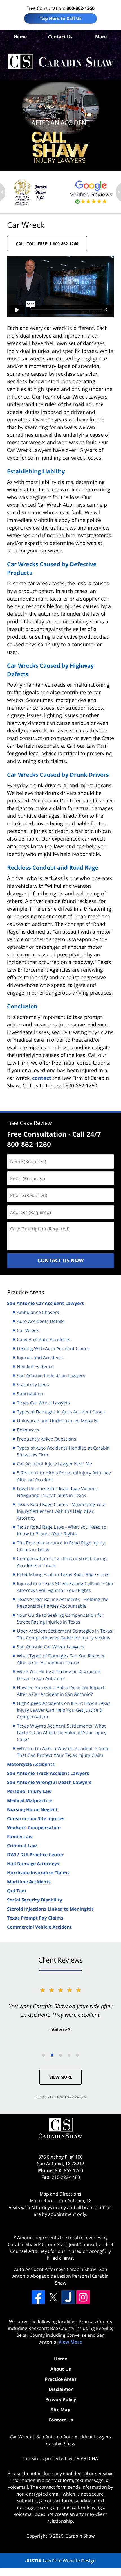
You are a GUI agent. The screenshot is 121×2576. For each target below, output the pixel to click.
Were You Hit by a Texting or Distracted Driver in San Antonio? (59, 1675)
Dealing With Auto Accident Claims (53, 1348)
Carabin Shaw (80, 2536)
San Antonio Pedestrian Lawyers (51, 1376)
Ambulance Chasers (38, 1312)
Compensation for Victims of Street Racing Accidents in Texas (62, 1562)
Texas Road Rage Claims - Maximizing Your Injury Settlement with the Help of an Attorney (62, 1511)
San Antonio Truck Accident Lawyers (48, 1773)
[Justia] (68, 2297)
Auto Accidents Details (41, 1321)
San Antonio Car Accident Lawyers (45, 1303)
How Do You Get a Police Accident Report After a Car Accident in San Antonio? (61, 1691)
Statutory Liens (33, 1385)
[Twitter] (53, 2297)
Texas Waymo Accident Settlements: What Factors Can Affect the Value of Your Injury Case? (62, 1733)
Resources (28, 1430)
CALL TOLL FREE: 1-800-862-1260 (47, 244)
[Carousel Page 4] (69, 2055)
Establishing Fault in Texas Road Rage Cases (63, 1574)
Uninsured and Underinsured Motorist (58, 1421)
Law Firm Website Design (60, 2561)
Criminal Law (22, 1846)
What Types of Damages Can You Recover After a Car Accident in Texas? (61, 1659)
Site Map (61, 2410)
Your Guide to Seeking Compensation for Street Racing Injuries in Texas (60, 1618)
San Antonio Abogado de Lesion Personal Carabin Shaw (60, 2276)
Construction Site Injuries (36, 1818)
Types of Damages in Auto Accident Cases (61, 1412)
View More (61, 2077)
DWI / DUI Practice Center (35, 1855)
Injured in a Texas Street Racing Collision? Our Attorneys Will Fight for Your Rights (65, 1587)
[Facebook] (38, 2297)
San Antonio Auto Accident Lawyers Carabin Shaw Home (60, 62)
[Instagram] (83, 2297)
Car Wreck (28, 1330)
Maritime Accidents (29, 1882)
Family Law (20, 1837)
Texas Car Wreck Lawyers (43, 1403)
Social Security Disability (35, 1900)
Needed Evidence (35, 1367)
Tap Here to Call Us (61, 18)
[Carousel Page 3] (60, 2055)
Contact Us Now (61, 1260)
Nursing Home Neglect (32, 1809)
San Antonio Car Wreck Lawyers (50, 1647)
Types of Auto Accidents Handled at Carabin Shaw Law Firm (63, 1451)
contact (42, 1078)
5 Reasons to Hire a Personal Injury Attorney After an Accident (64, 1476)
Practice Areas (26, 1292)
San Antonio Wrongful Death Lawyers (49, 1782)
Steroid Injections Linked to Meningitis (50, 1909)
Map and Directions (60, 2194)
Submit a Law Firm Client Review (61, 2097)
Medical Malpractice (30, 1800)
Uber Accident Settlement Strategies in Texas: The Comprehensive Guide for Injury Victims (65, 1634)
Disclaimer (61, 2389)
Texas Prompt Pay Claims (35, 1918)
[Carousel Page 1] (44, 2055)
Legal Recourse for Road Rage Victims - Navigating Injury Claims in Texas (58, 1492)
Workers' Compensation (34, 1827)
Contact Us (60, 37)
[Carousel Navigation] (60, 2055)
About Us (61, 2369)
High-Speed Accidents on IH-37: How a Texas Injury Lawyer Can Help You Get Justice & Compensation (64, 1710)
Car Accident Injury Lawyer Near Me (54, 1464)
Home (20, 37)
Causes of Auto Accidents (44, 1339)
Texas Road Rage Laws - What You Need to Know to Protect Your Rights (62, 1530)
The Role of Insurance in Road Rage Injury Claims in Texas (61, 1546)
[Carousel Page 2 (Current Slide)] (52, 2055)
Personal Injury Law (29, 1791)
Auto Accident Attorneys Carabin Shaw (55, 2269)
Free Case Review (30, 1123)
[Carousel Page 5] (77, 2055)
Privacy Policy (61, 2399)
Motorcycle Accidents (31, 1764)
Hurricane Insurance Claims (38, 1873)
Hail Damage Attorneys (33, 1864)
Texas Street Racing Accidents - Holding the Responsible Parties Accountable (63, 1603)
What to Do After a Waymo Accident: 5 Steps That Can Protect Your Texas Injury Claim (64, 1752)
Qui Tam (17, 1891)
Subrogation (30, 1394)
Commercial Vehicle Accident (39, 1927)
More (101, 37)
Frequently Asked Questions (47, 1439)
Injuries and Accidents (40, 1357)
